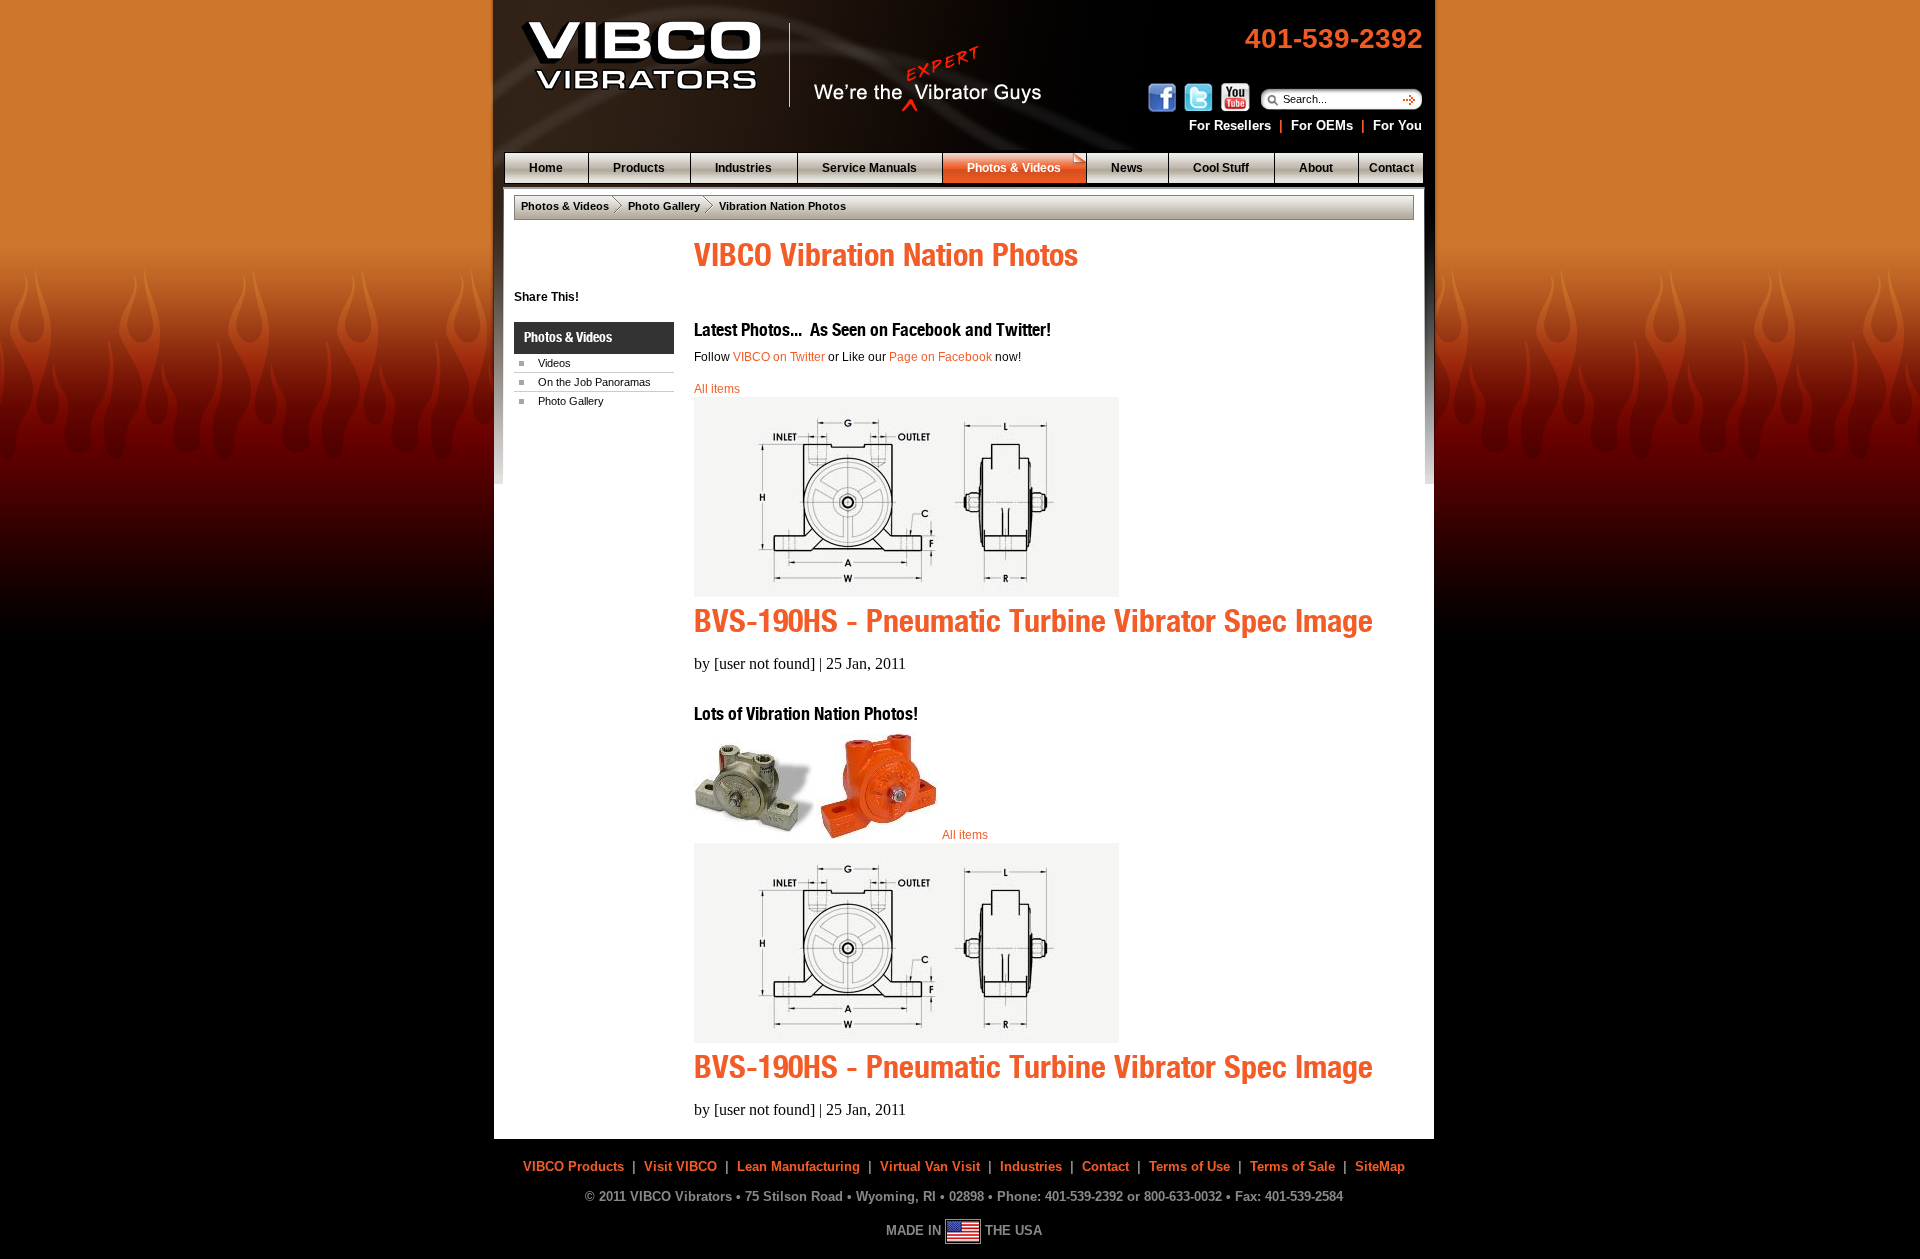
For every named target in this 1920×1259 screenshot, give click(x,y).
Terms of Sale (1292, 1166)
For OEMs (1322, 125)
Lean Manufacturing (798, 1166)
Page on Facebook (942, 357)
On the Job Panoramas (594, 382)
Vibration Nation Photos (782, 206)
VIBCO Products (573, 1166)
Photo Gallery (664, 206)
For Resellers (1228, 125)
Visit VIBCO (680, 1166)
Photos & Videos (565, 206)
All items (717, 389)
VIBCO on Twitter (779, 357)
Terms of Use (1189, 1166)
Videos (554, 363)
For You (1395, 125)
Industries (1031, 1166)
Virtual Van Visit (930, 1166)
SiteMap (1380, 1166)
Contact (1105, 1166)
